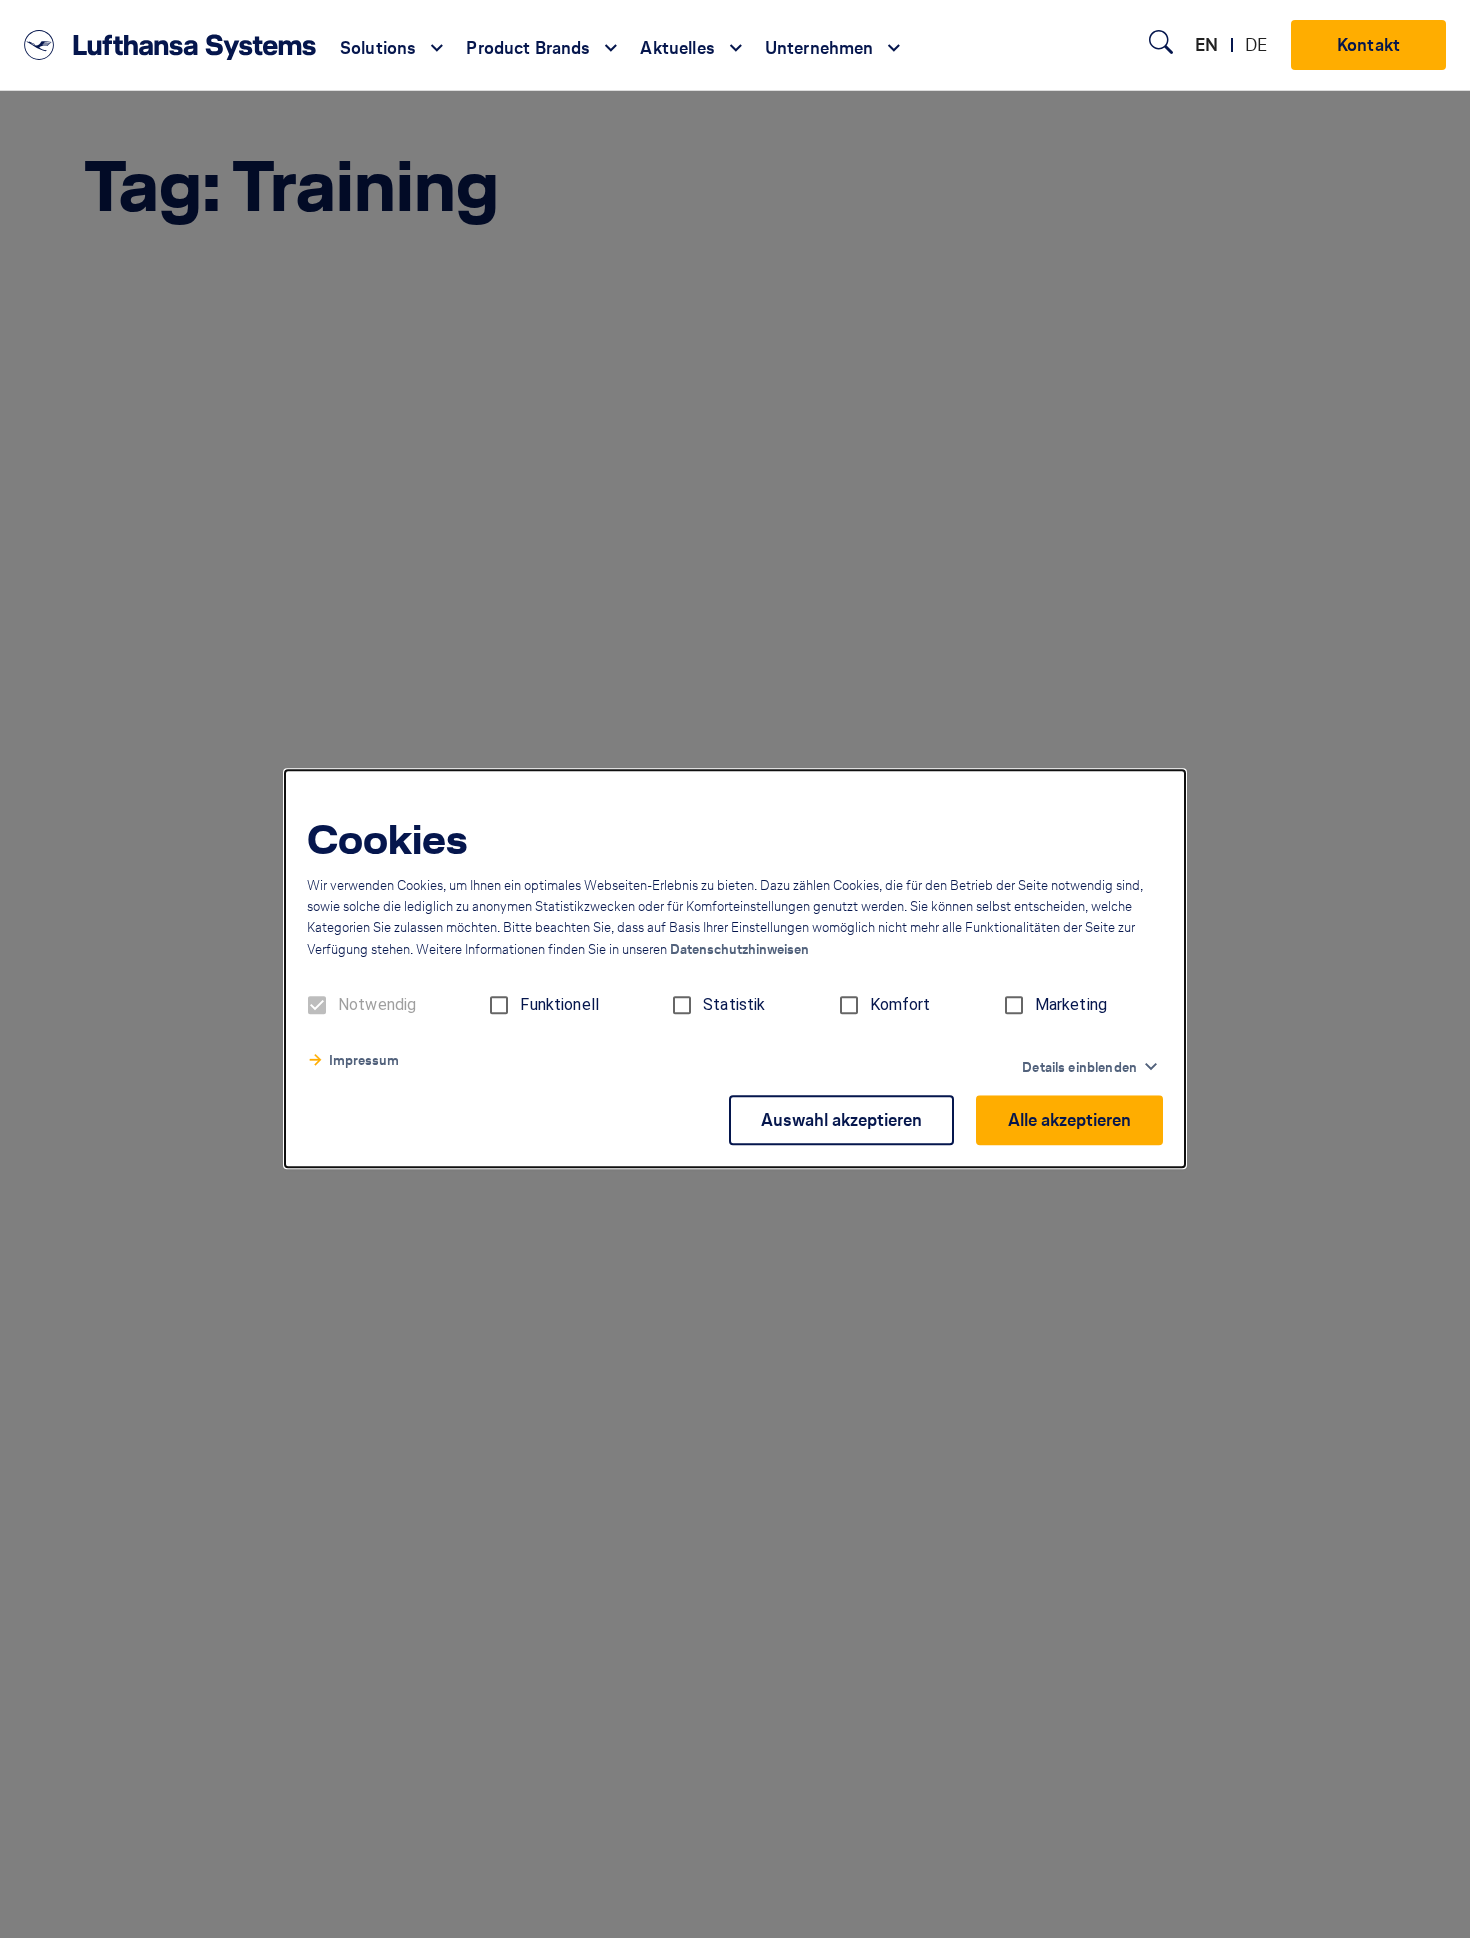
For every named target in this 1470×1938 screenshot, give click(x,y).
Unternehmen (819, 48)
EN (1206, 44)
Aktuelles (677, 48)
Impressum (364, 1061)
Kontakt (1368, 44)
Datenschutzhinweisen (739, 950)
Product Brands (528, 48)
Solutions (378, 48)
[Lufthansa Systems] (170, 45)
